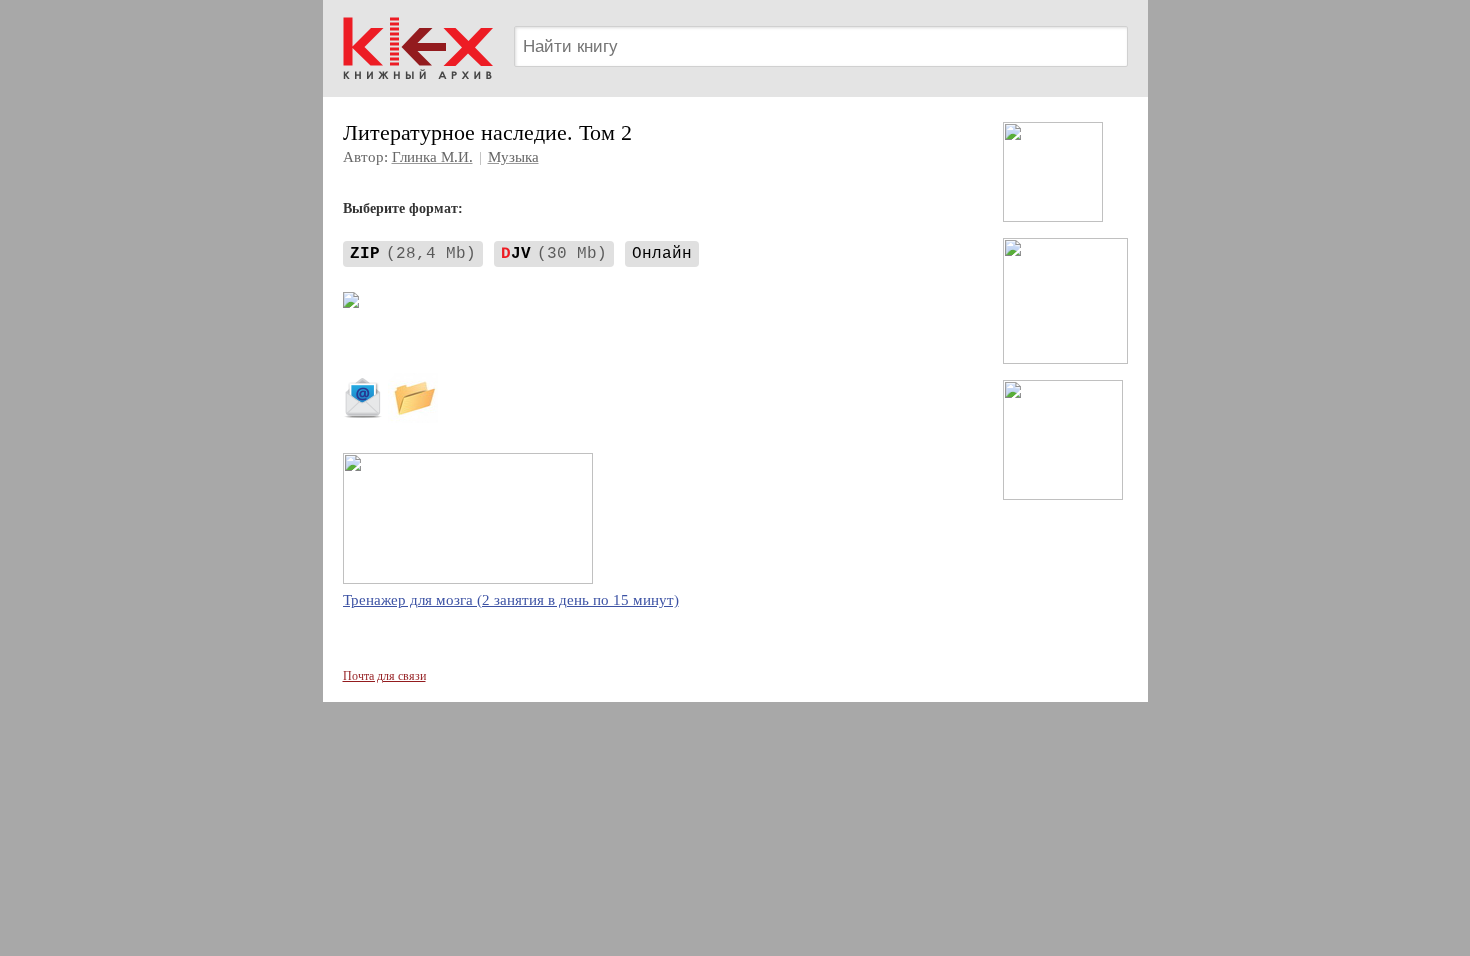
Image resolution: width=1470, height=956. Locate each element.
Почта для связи (384, 676)
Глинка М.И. (432, 157)
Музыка (513, 157)
